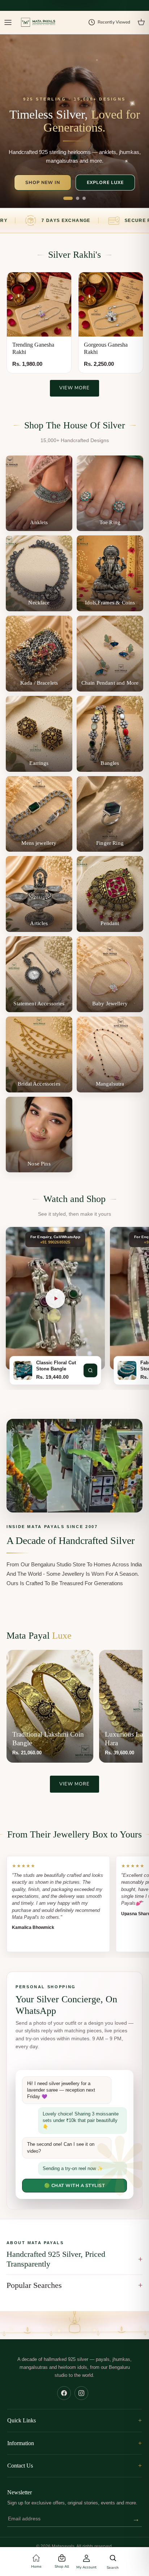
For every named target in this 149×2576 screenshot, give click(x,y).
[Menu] (8, 22)
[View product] (90, 1370)
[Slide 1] (68, 198)
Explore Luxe (105, 182)
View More (74, 388)
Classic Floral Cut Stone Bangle (56, 1366)
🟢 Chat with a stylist (75, 2185)
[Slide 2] (78, 198)
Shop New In (43, 182)
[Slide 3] (84, 198)
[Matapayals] (39, 23)
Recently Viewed (114, 22)
